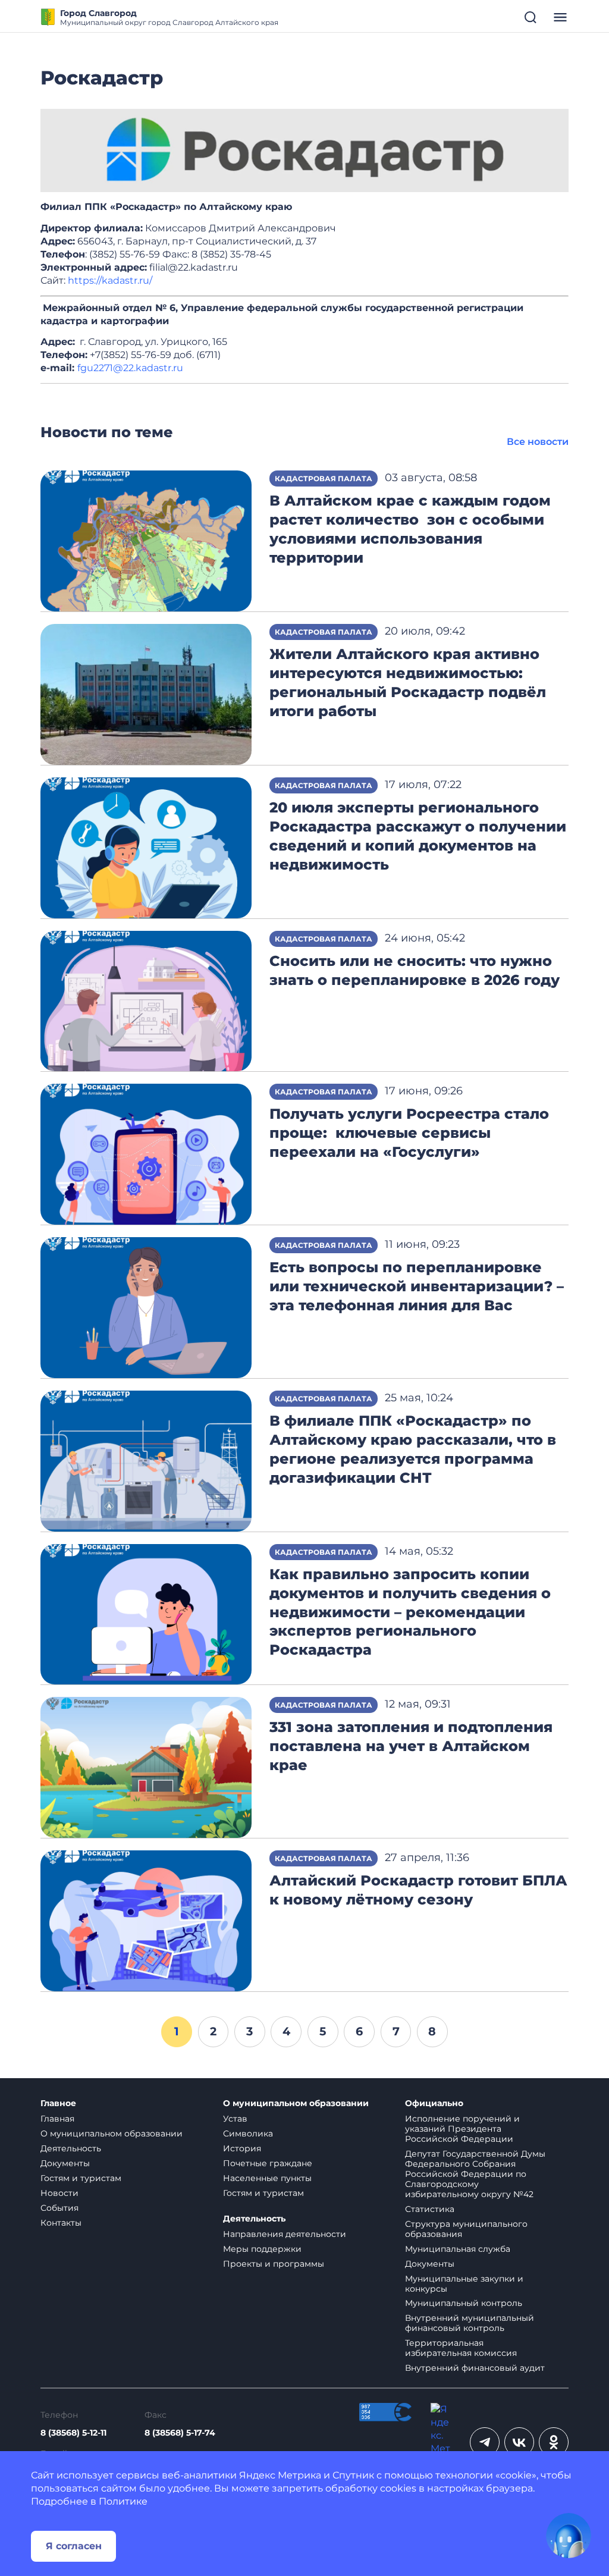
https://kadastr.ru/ (110, 280)
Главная (57, 2119)
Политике (123, 2501)
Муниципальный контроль (464, 2303)
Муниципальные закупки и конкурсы (464, 2284)
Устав (235, 2119)
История (242, 2148)
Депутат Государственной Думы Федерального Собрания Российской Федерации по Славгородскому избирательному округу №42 (475, 2174)
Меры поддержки (262, 2249)
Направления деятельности (285, 2234)
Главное (58, 2103)
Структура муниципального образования (466, 2229)
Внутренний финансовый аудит (475, 2368)
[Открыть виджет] (569, 2536)
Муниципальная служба (458, 2249)
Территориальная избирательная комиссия (461, 2348)
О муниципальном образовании (112, 2133)
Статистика (430, 2209)
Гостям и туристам (81, 2178)
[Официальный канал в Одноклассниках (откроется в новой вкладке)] (554, 2442)
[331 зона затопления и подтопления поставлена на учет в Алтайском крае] (146, 1767)
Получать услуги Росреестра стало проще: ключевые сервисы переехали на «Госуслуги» (409, 1133)
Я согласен (74, 2546)
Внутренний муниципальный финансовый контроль (470, 2323)
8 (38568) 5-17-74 (180, 2433)
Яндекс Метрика (280, 2475)
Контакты (61, 2223)
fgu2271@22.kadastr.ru (130, 368)
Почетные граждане (268, 2163)
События (59, 2208)
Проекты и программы (274, 2264)
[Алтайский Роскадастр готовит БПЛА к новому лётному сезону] (146, 1920)
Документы (65, 2163)
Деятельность (71, 2148)
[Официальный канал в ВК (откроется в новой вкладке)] (519, 2442)
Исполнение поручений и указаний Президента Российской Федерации (462, 2129)
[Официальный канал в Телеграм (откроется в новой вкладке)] (485, 2442)
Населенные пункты (267, 2178)
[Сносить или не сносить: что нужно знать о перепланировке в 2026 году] (146, 1000)
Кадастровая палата (324, 479)
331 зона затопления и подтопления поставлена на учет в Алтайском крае (411, 1746)
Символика (248, 2133)
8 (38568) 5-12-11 (73, 2433)
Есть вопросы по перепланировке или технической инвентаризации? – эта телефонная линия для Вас (417, 1286)
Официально (434, 2103)
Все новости (538, 442)
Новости (59, 2193)
